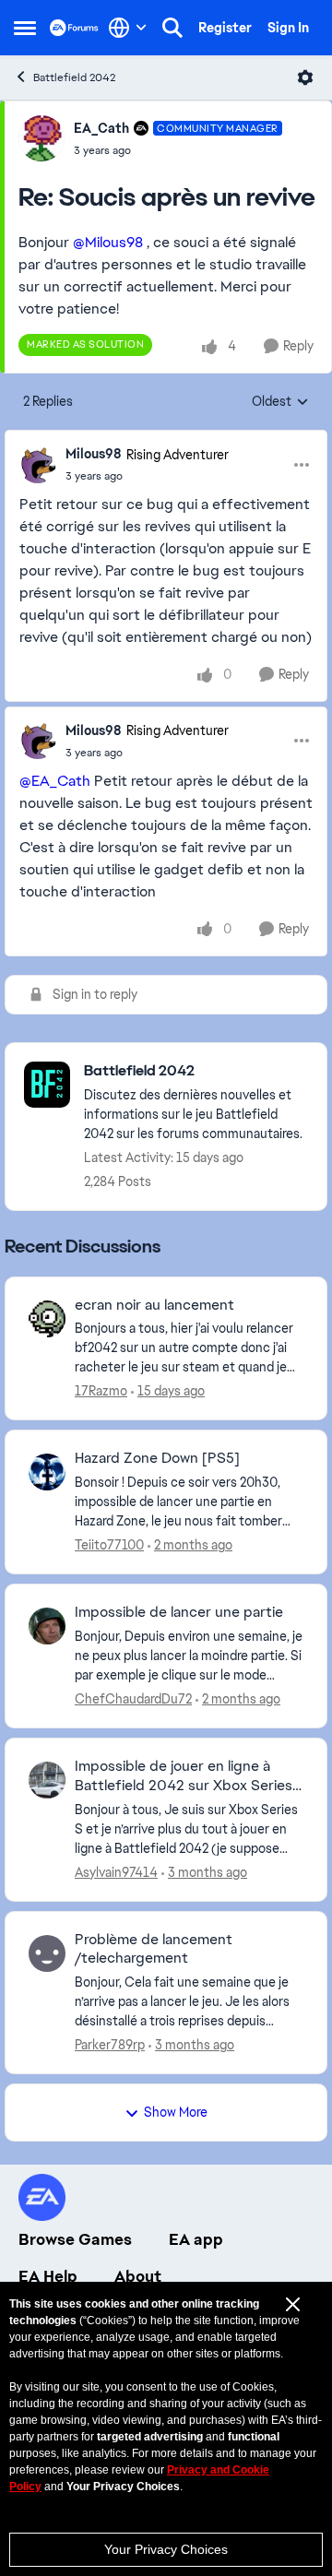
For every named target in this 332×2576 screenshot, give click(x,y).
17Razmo (101, 1391)
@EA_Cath (55, 781)
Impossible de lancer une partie (179, 1612)
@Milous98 (108, 242)
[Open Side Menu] (25, 28)
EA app (196, 2239)
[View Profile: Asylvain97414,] (47, 1780)
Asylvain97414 (116, 1872)
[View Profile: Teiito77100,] (47, 1472)
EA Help (48, 2276)
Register (225, 28)
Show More (176, 2112)
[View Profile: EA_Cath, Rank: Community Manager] (41, 138)
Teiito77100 (109, 1545)
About (138, 2276)
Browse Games (75, 2239)
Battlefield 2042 (74, 77)
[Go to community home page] (74, 27)
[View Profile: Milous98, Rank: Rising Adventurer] (38, 465)
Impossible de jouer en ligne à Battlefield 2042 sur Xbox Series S (184, 1776)
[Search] (172, 28)
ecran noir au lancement (154, 1305)
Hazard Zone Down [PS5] (157, 1458)
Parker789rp (110, 2045)
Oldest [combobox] (280, 402)
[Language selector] (128, 28)
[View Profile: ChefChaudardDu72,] (47, 1626)
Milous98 (94, 454)
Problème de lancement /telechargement (154, 1949)
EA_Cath (101, 128)
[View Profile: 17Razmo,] (47, 1319)
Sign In (288, 28)
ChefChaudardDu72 (133, 1699)
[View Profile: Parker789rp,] (47, 1953)
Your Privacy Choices (166, 2549)
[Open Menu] (305, 77)
